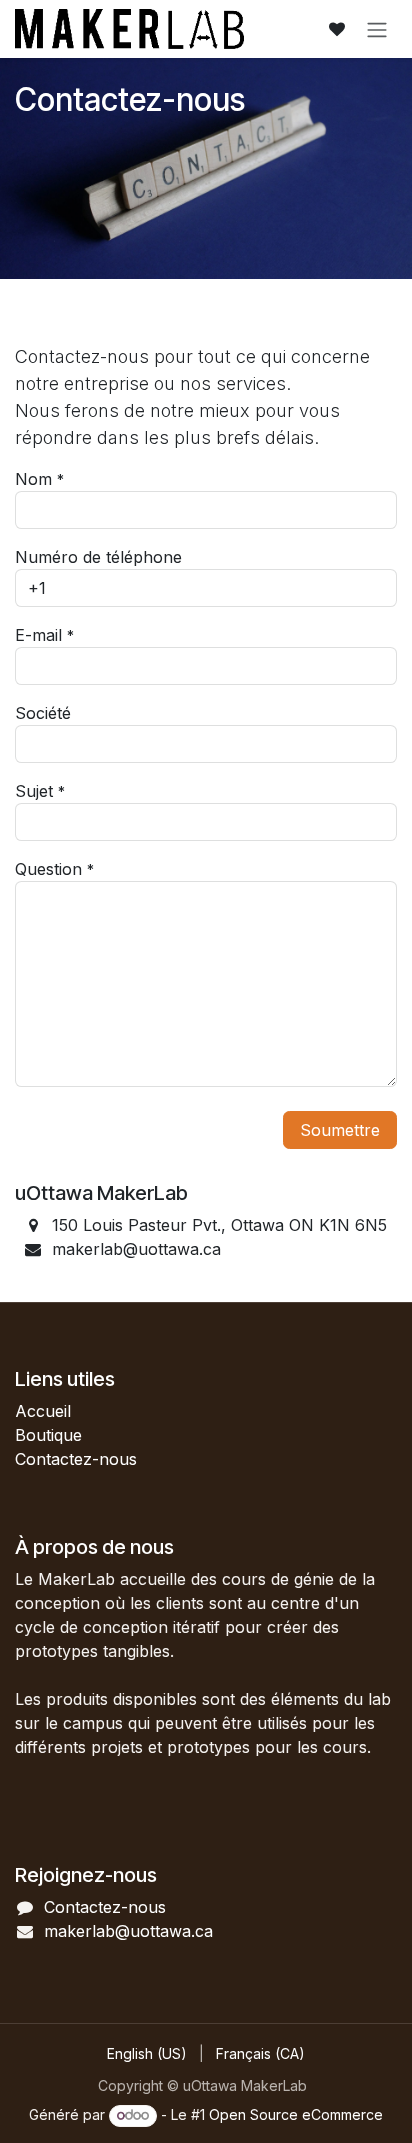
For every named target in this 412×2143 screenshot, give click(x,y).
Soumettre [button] (340, 1130)
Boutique (48, 1435)
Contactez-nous (76, 1459)
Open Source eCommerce (296, 2114)
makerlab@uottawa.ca (128, 1931)
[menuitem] (147, 2053)
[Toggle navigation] (377, 29)
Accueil (43, 1411)
